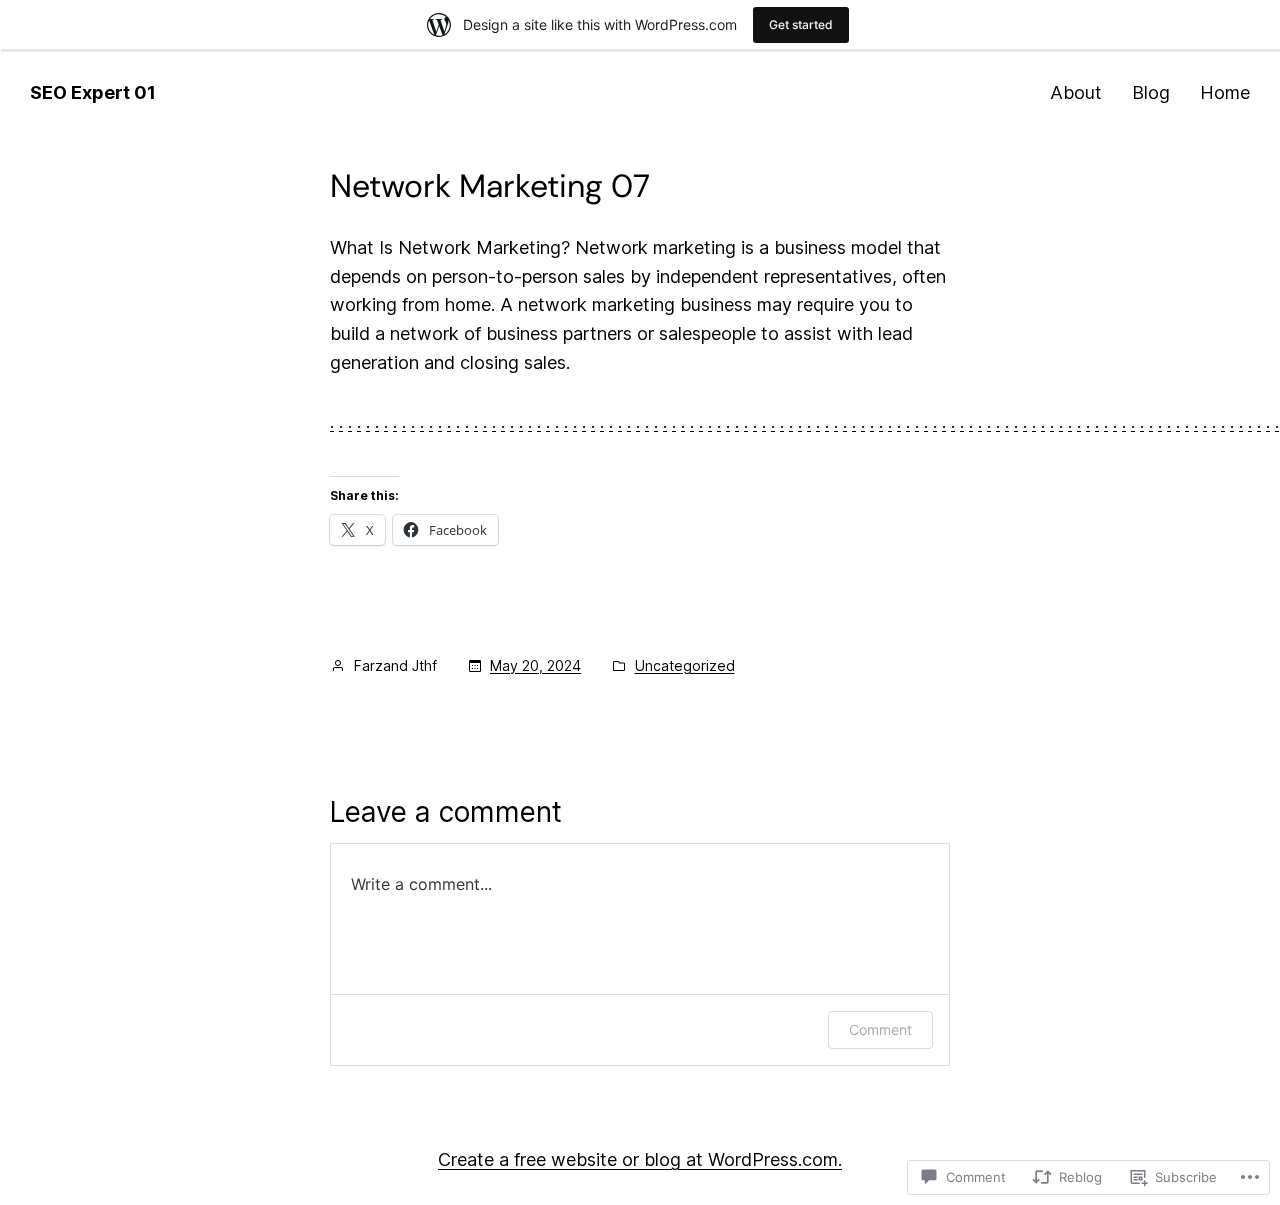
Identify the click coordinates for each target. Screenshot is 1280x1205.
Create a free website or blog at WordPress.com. (640, 1159)
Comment (880, 1029)
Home (1225, 92)
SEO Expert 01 (93, 92)
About (1076, 92)
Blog (1151, 92)
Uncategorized (685, 665)
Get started (801, 24)
